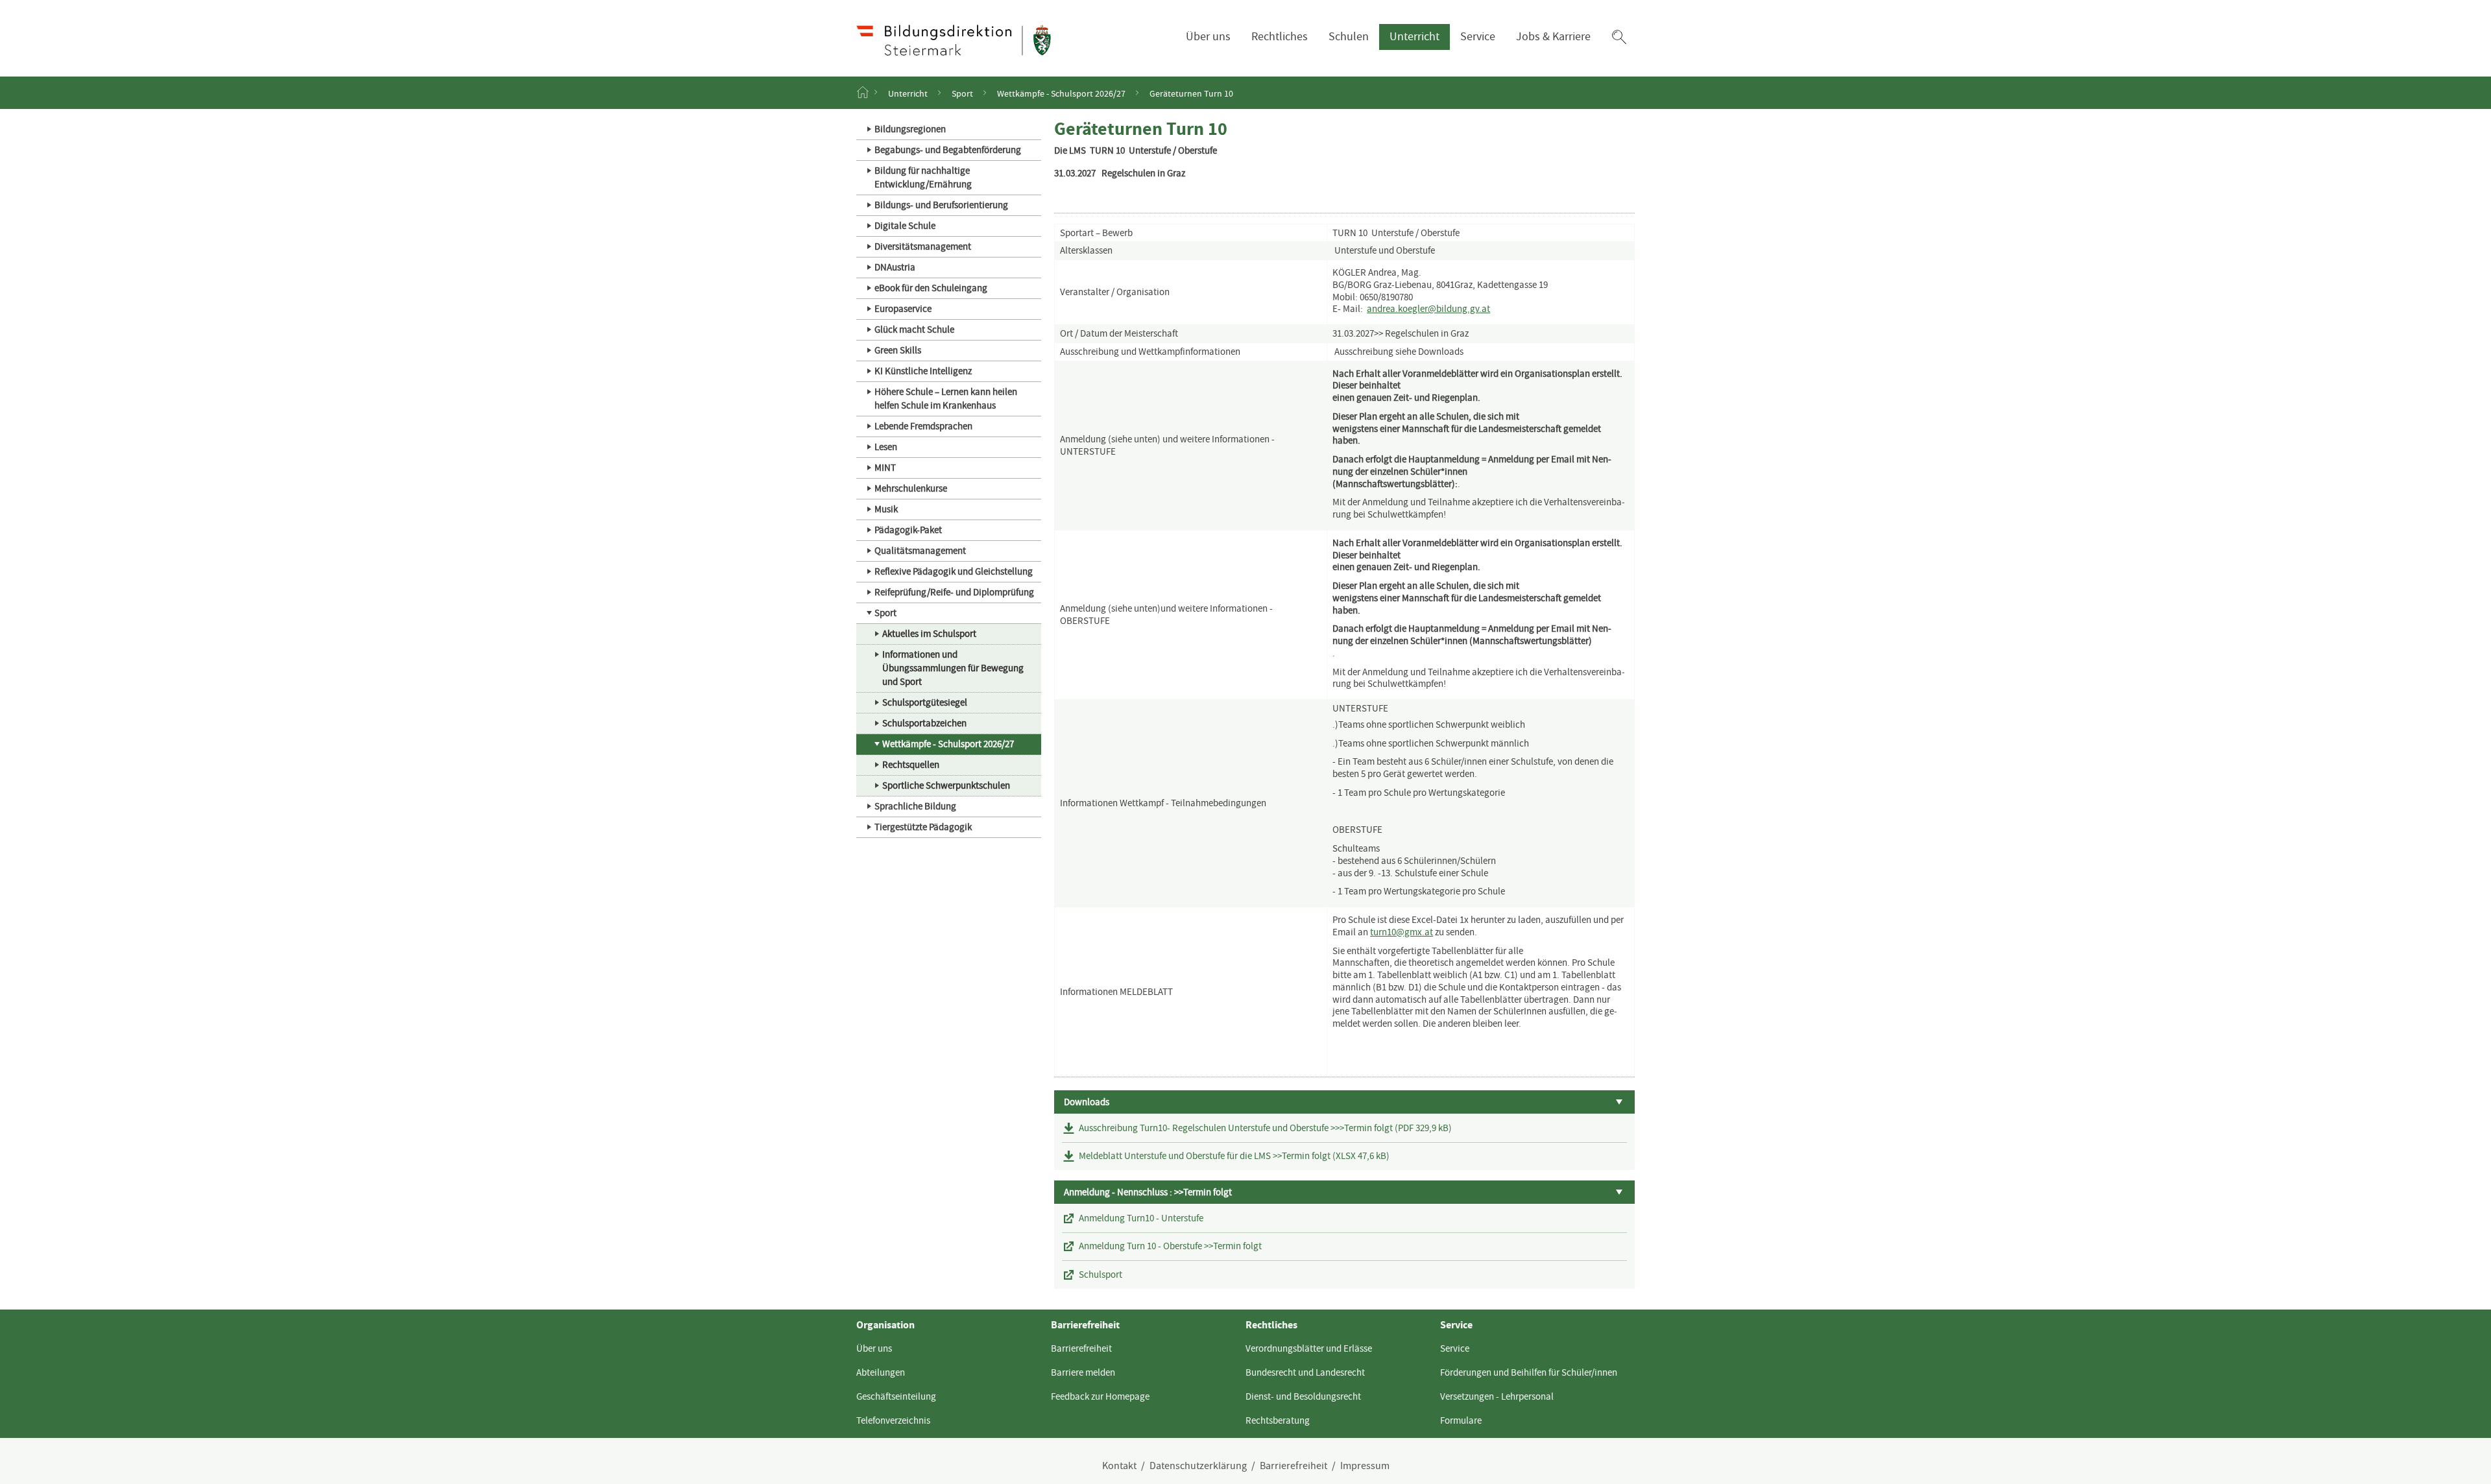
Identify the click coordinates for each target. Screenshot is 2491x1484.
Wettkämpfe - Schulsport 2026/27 (1061, 93)
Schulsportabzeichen (924, 723)
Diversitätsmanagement (923, 246)
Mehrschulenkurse (911, 488)
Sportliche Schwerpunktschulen (946, 785)
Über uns (1208, 37)
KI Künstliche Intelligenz (923, 371)
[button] (1619, 37)
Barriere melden (1083, 1372)
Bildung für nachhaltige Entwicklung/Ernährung (923, 177)
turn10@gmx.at (1402, 932)
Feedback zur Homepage (1100, 1396)
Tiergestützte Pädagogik (923, 827)
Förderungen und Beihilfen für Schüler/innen (1529, 1372)
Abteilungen (881, 1372)
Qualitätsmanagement (920, 551)
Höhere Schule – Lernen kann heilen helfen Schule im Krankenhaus (946, 399)
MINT (885, 468)
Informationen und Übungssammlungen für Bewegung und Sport (953, 668)
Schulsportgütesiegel (925, 702)
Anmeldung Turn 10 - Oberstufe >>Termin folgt (1170, 1246)
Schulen (1349, 37)
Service (1478, 37)
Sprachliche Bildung (915, 806)
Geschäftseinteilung (896, 1396)
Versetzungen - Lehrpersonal (1497, 1396)
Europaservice (903, 309)
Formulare (1461, 1420)
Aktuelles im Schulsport (929, 634)
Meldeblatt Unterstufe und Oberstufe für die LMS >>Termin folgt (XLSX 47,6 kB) (1234, 1156)
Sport (962, 93)
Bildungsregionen (910, 129)
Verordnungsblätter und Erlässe (1309, 1348)
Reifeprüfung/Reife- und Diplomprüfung (954, 592)
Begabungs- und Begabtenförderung (948, 150)
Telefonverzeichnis (893, 1420)
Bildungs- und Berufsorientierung (941, 205)
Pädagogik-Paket (908, 530)
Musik (886, 509)
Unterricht (1414, 37)
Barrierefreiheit (1081, 1348)
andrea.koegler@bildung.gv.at (1428, 309)
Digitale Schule (905, 226)
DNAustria (895, 267)
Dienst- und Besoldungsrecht (1303, 1396)
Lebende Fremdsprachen (923, 426)
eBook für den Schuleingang (931, 288)
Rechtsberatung (1278, 1420)
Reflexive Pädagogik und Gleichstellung (954, 571)
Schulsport (1101, 1275)
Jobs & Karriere (1553, 37)
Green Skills (898, 350)
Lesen (886, 447)
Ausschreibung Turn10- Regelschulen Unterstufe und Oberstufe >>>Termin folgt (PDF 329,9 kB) (1265, 1128)
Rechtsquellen (911, 765)
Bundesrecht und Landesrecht (1305, 1372)
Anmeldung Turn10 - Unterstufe (1141, 1218)
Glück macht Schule (914, 329)
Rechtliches (1280, 37)
